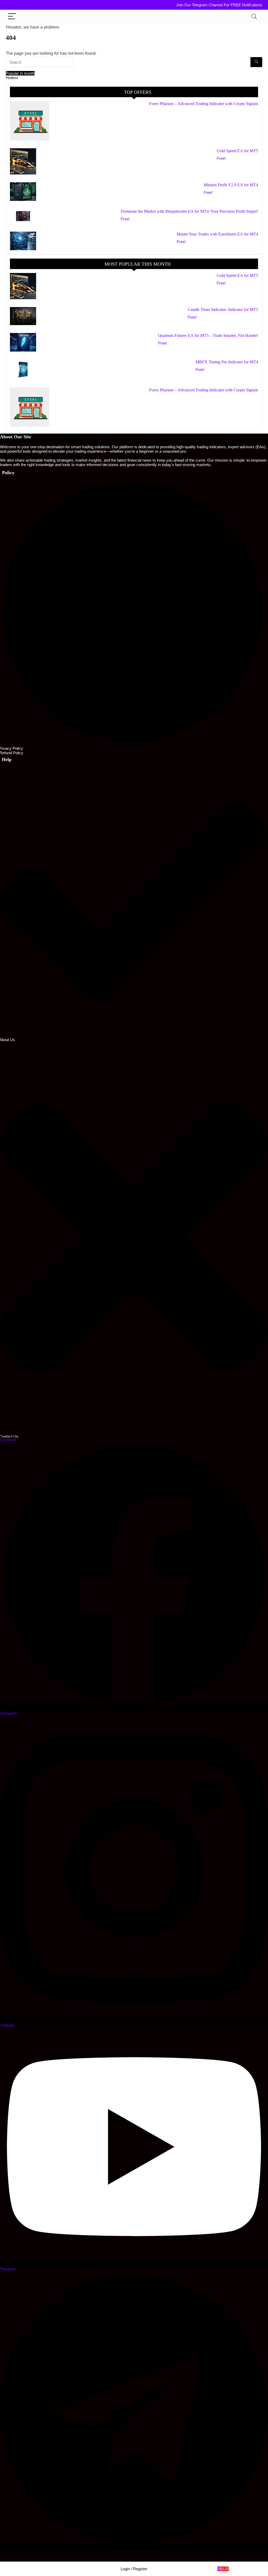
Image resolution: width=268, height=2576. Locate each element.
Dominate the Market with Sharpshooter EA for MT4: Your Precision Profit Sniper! (189, 211)
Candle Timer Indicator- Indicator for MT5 (223, 310)
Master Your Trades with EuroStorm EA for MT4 (217, 234)
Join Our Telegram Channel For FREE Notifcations (219, 5)
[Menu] (12, 17)
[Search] (254, 17)
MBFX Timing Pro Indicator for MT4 (227, 362)
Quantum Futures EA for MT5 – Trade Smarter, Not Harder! (208, 335)
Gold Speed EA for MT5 (237, 151)
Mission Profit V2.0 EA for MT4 (231, 185)
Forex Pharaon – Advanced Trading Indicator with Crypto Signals (204, 104)
